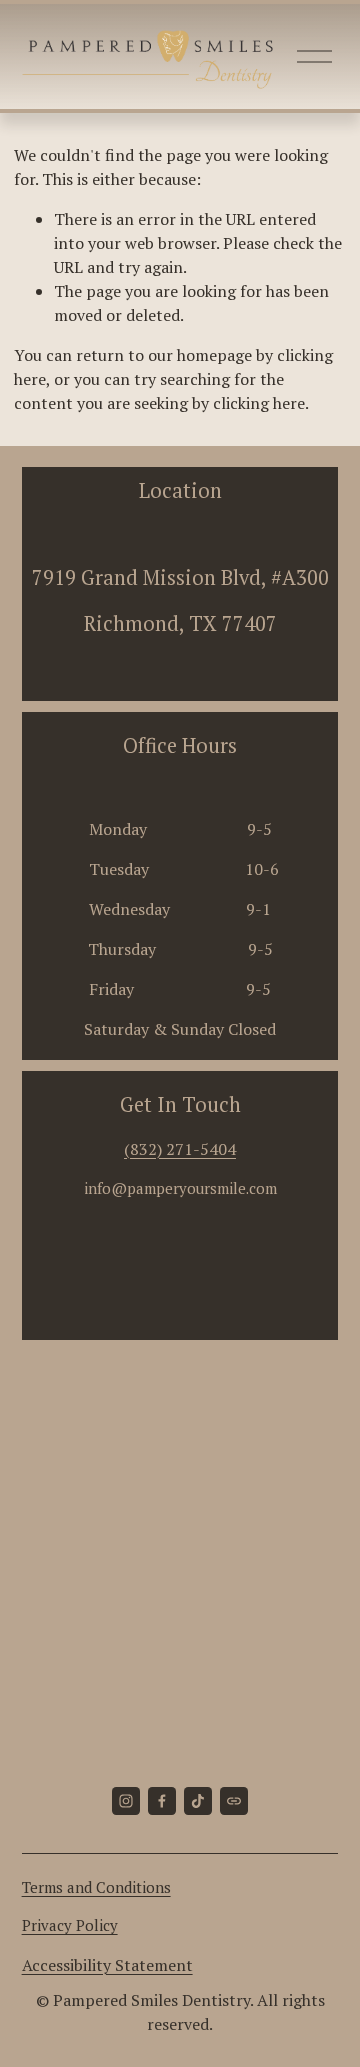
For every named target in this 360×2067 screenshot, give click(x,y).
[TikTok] (198, 1801)
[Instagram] (126, 1801)
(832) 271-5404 (180, 1149)
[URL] (234, 1801)
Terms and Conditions (96, 1887)
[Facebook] (162, 1801)
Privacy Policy (70, 1925)
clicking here (259, 403)
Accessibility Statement (107, 1965)
